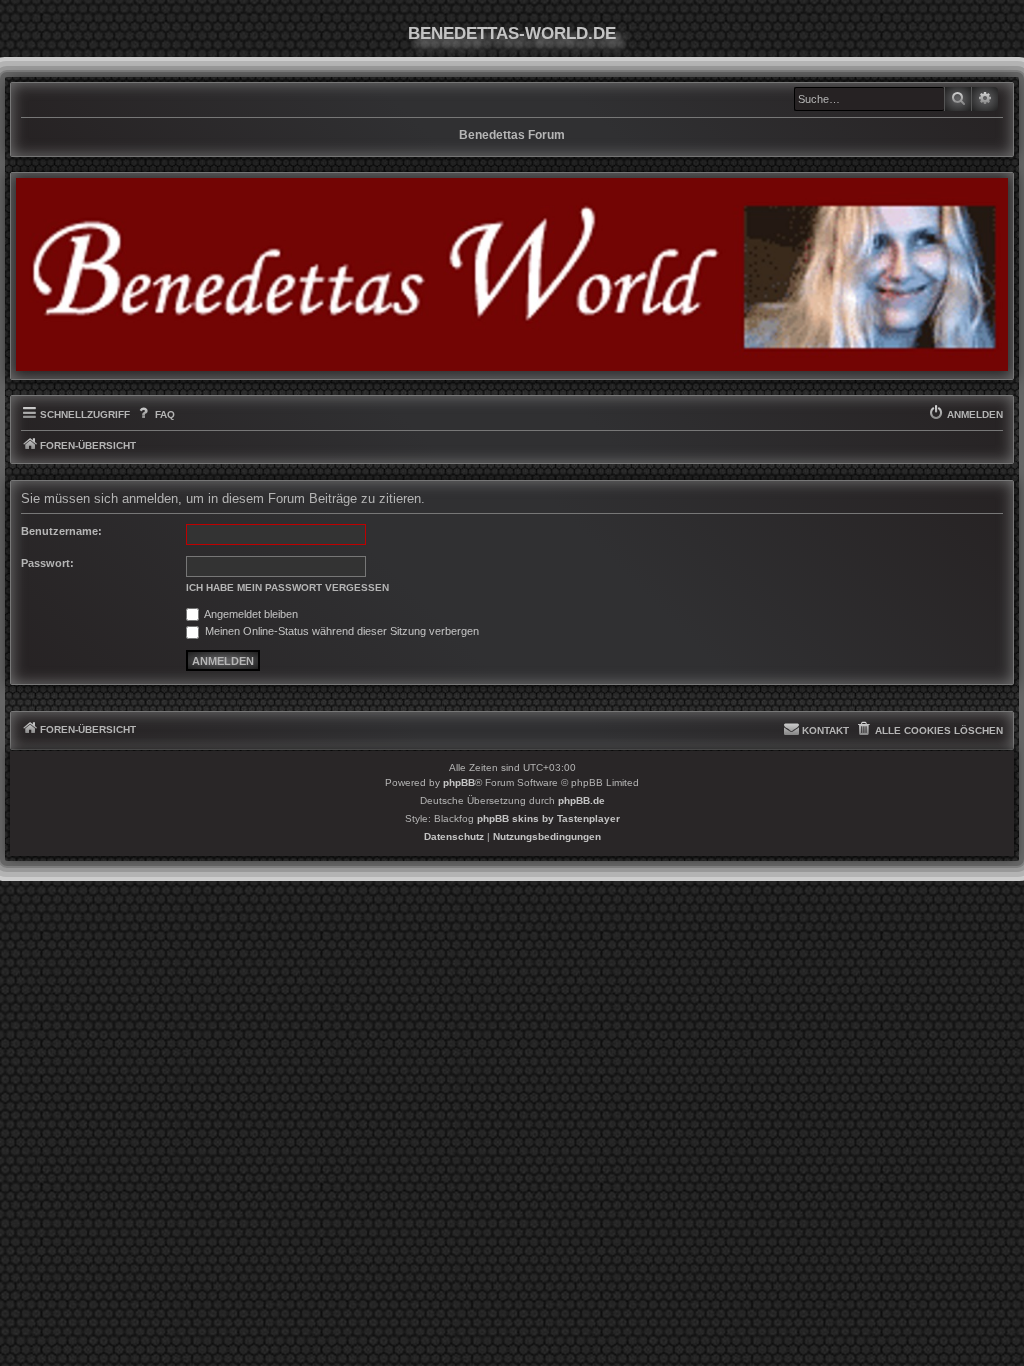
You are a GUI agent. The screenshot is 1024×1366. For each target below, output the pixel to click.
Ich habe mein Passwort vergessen (287, 587)
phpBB (459, 782)
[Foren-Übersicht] (512, 274)
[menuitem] (154, 415)
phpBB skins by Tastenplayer (548, 818)
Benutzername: (61, 531)
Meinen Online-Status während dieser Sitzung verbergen (340, 631)
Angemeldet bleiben (250, 614)
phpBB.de (581, 800)
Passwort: (47, 563)
